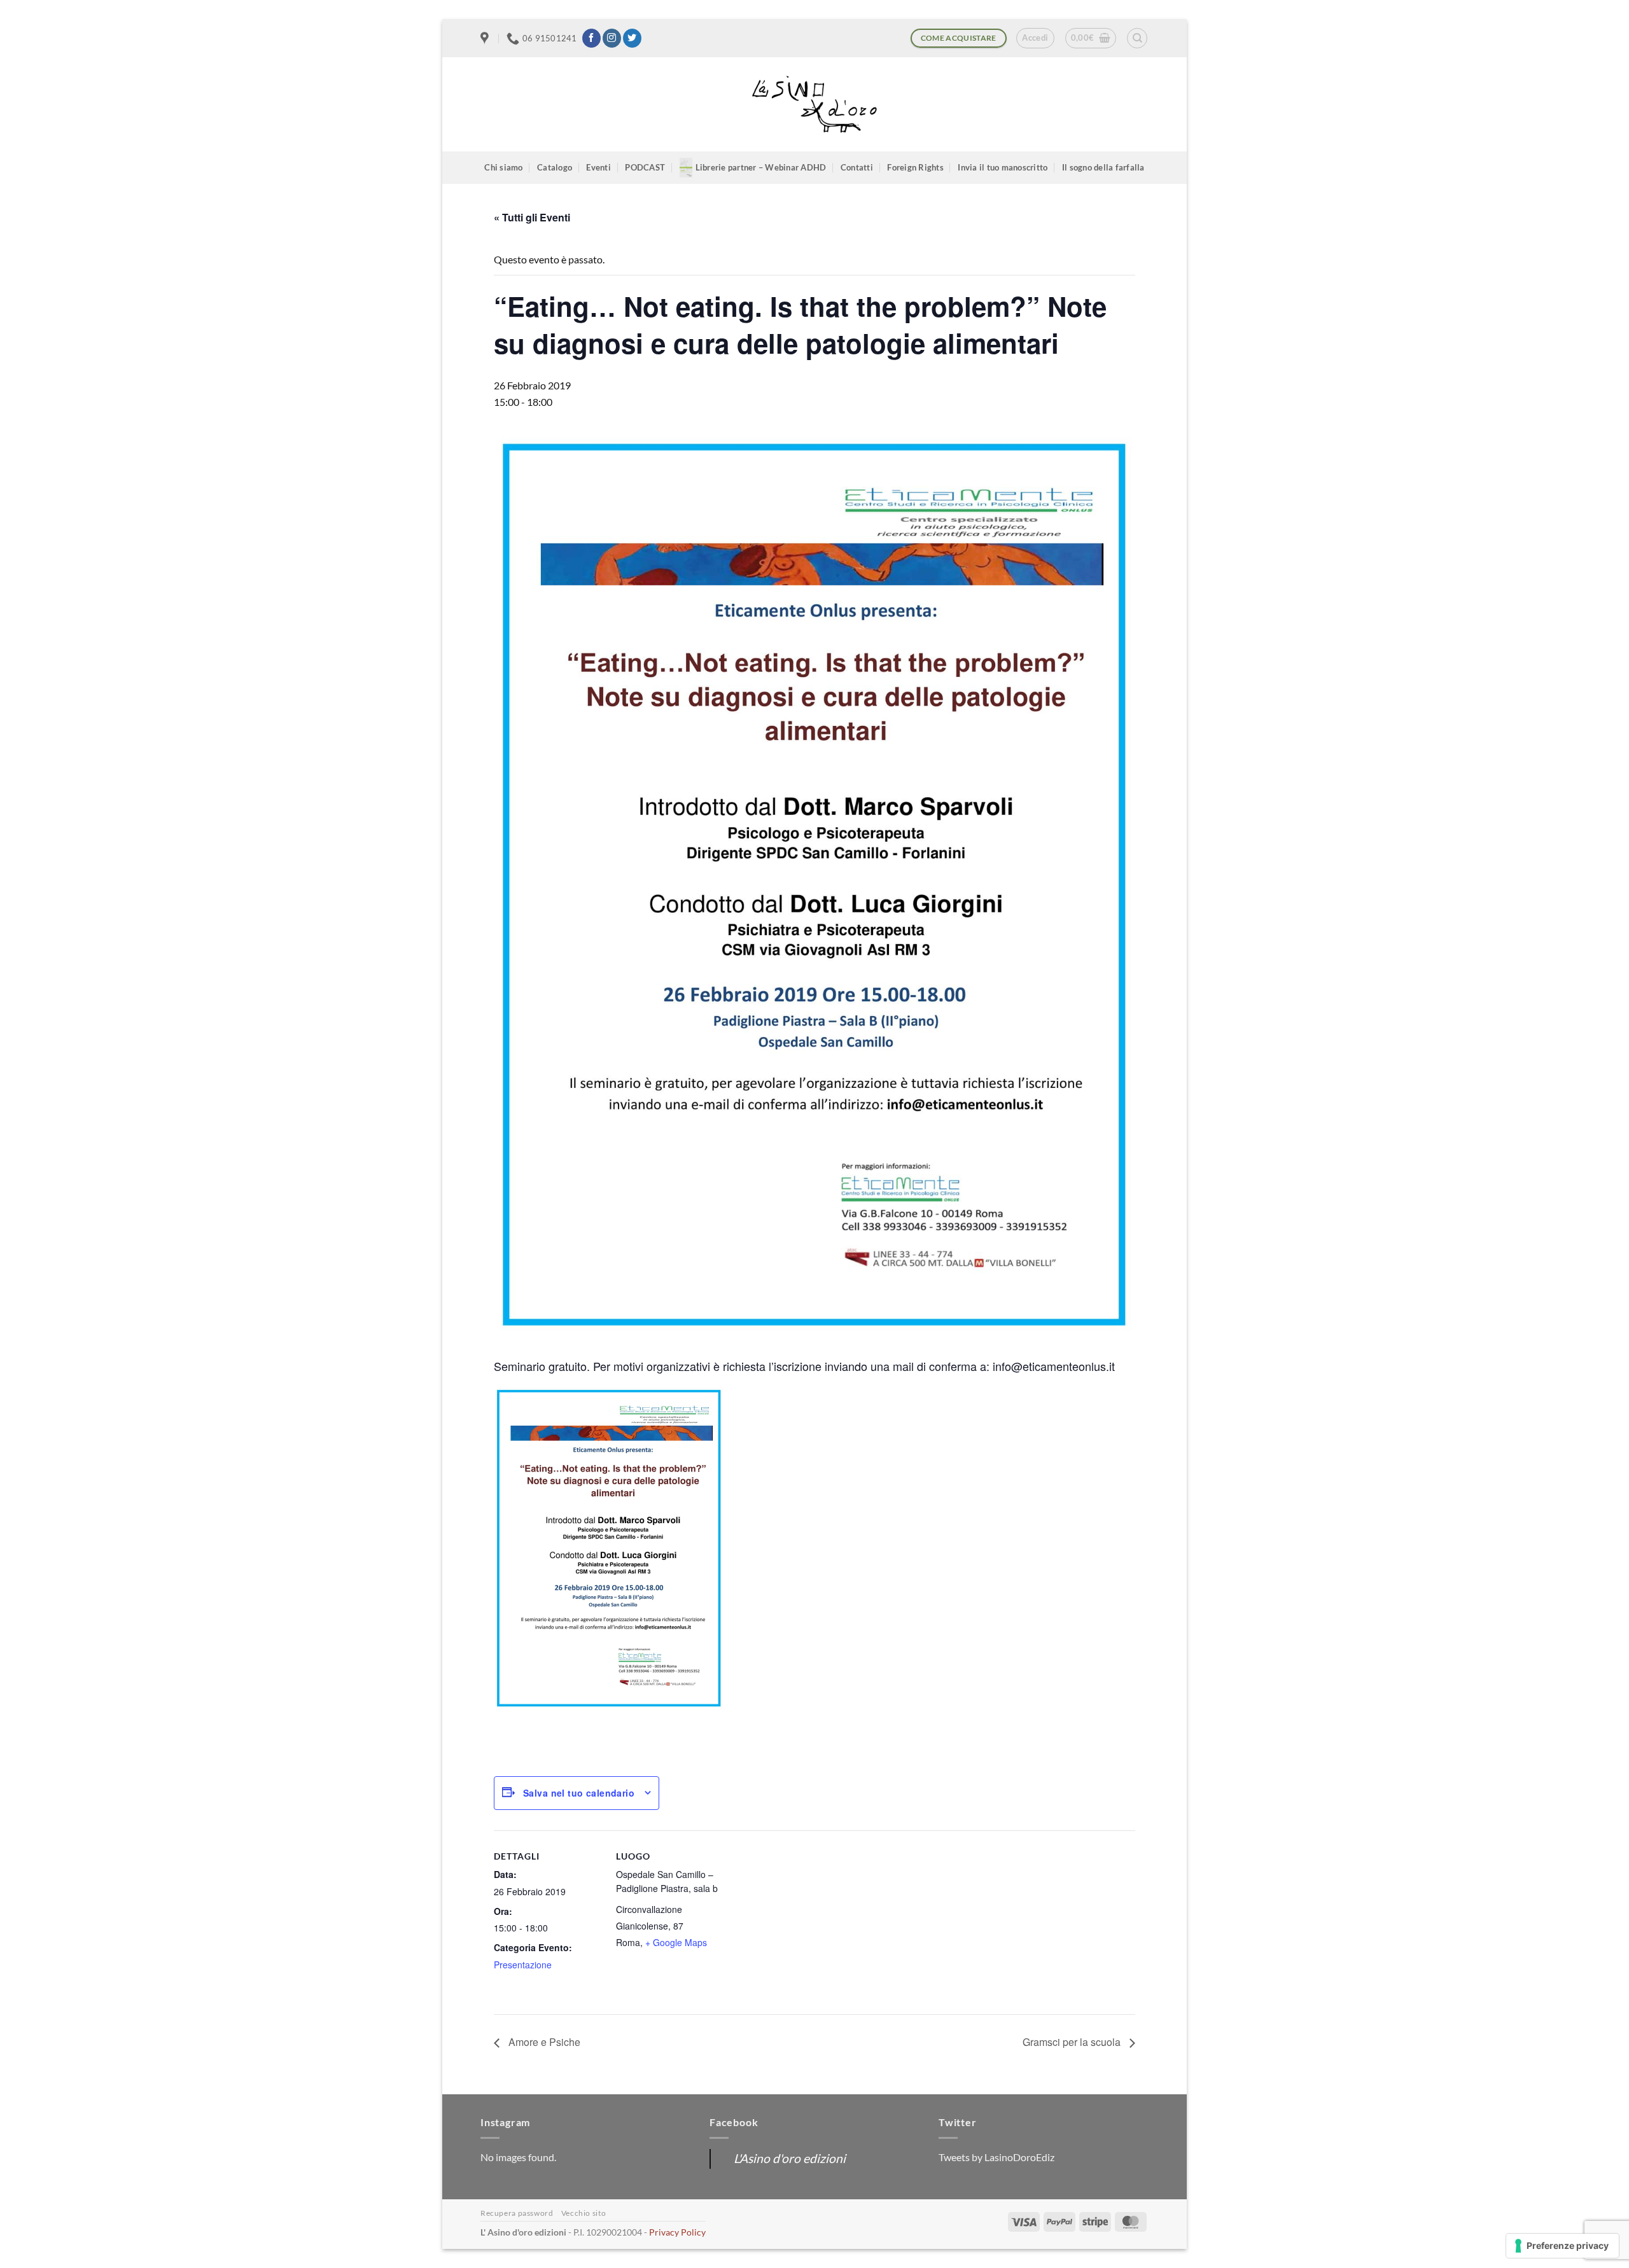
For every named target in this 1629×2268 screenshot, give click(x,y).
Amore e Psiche (543, 2042)
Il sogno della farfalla (1103, 167)
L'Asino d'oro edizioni (790, 2158)
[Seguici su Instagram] (612, 38)
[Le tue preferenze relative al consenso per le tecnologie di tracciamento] (1563, 2246)
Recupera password (517, 2213)
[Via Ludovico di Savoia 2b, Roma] (486, 38)
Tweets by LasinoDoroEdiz (996, 2157)
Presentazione (523, 1965)
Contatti (857, 167)
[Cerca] (1137, 38)
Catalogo (555, 167)
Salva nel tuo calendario (579, 1793)
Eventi (598, 167)
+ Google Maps (676, 1942)
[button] (1035, 38)
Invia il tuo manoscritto (1003, 167)
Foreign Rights (915, 167)
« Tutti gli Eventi (532, 217)
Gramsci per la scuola (1073, 2042)
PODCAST (645, 167)
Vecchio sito (584, 2213)
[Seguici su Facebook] (591, 38)
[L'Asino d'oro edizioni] (814, 105)
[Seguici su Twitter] (632, 38)
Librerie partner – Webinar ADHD (761, 167)
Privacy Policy (677, 2232)
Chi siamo (503, 167)
